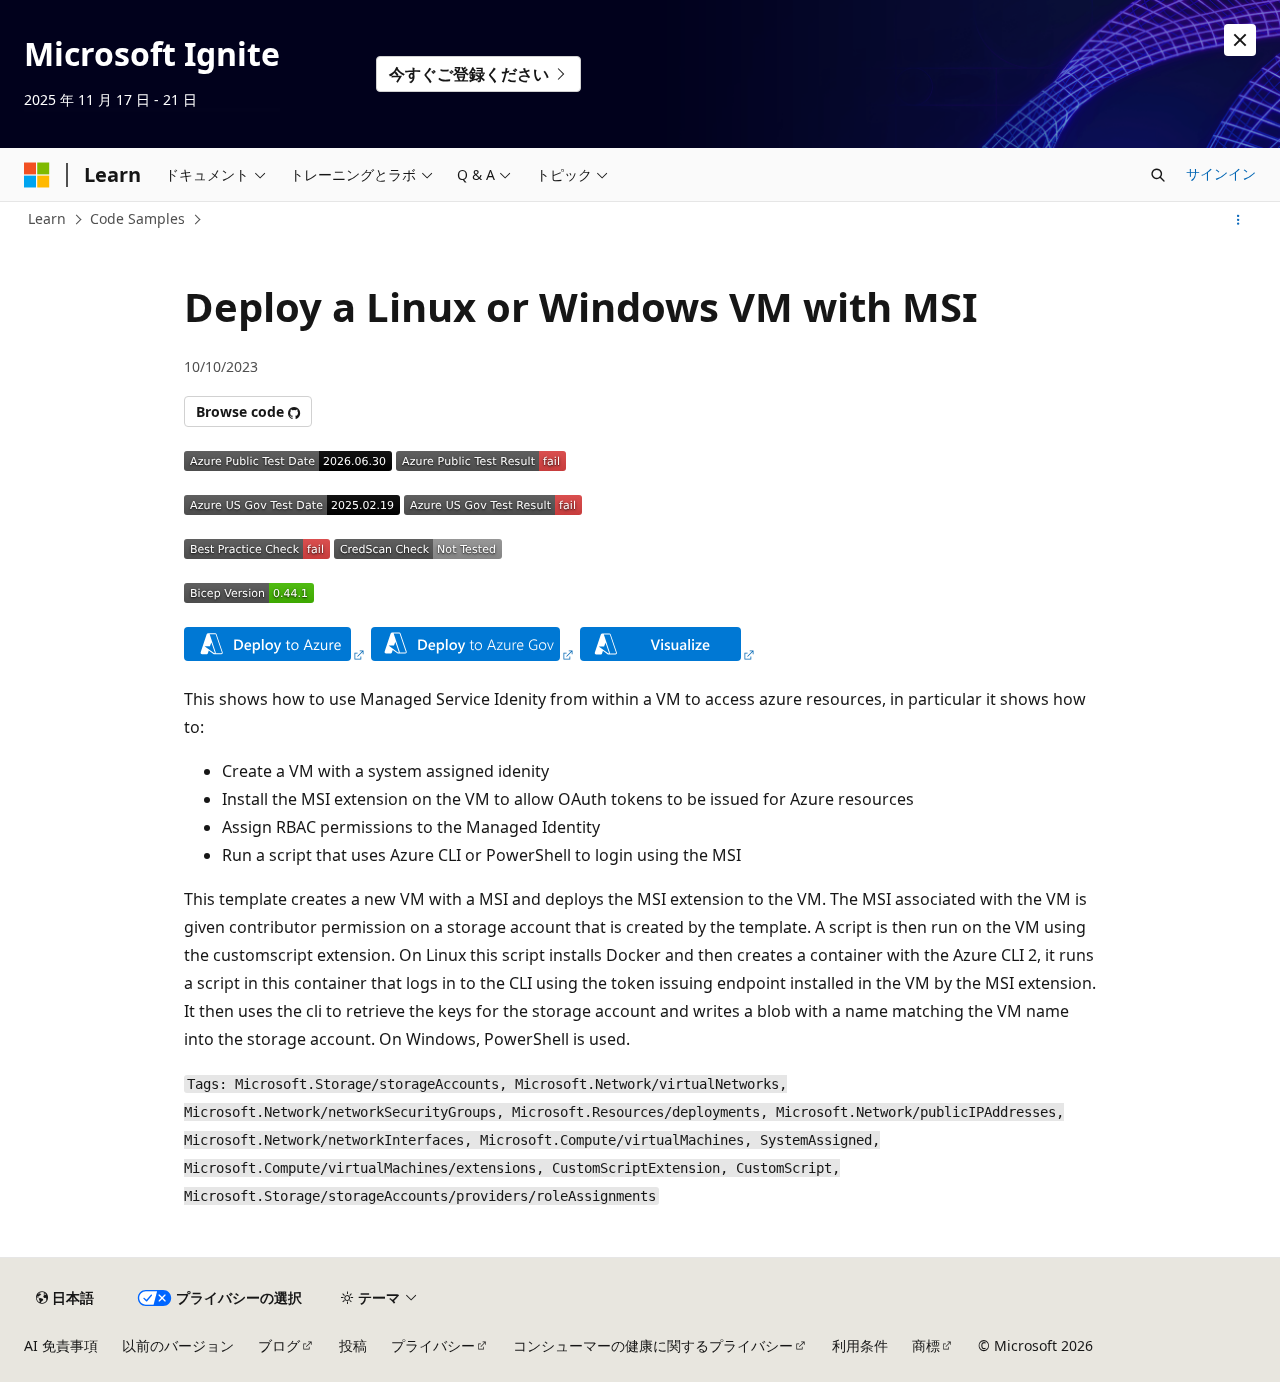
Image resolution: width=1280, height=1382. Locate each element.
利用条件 (860, 1345)
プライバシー (433, 1345)
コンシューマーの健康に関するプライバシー (653, 1345)
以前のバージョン (178, 1345)
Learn (47, 218)
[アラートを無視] (1240, 40)
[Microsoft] (37, 175)
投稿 (353, 1345)
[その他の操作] (1238, 220)
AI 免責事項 (61, 1345)
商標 (926, 1345)
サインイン (1221, 173)
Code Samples (137, 218)
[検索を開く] (1158, 175)
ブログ (279, 1345)
